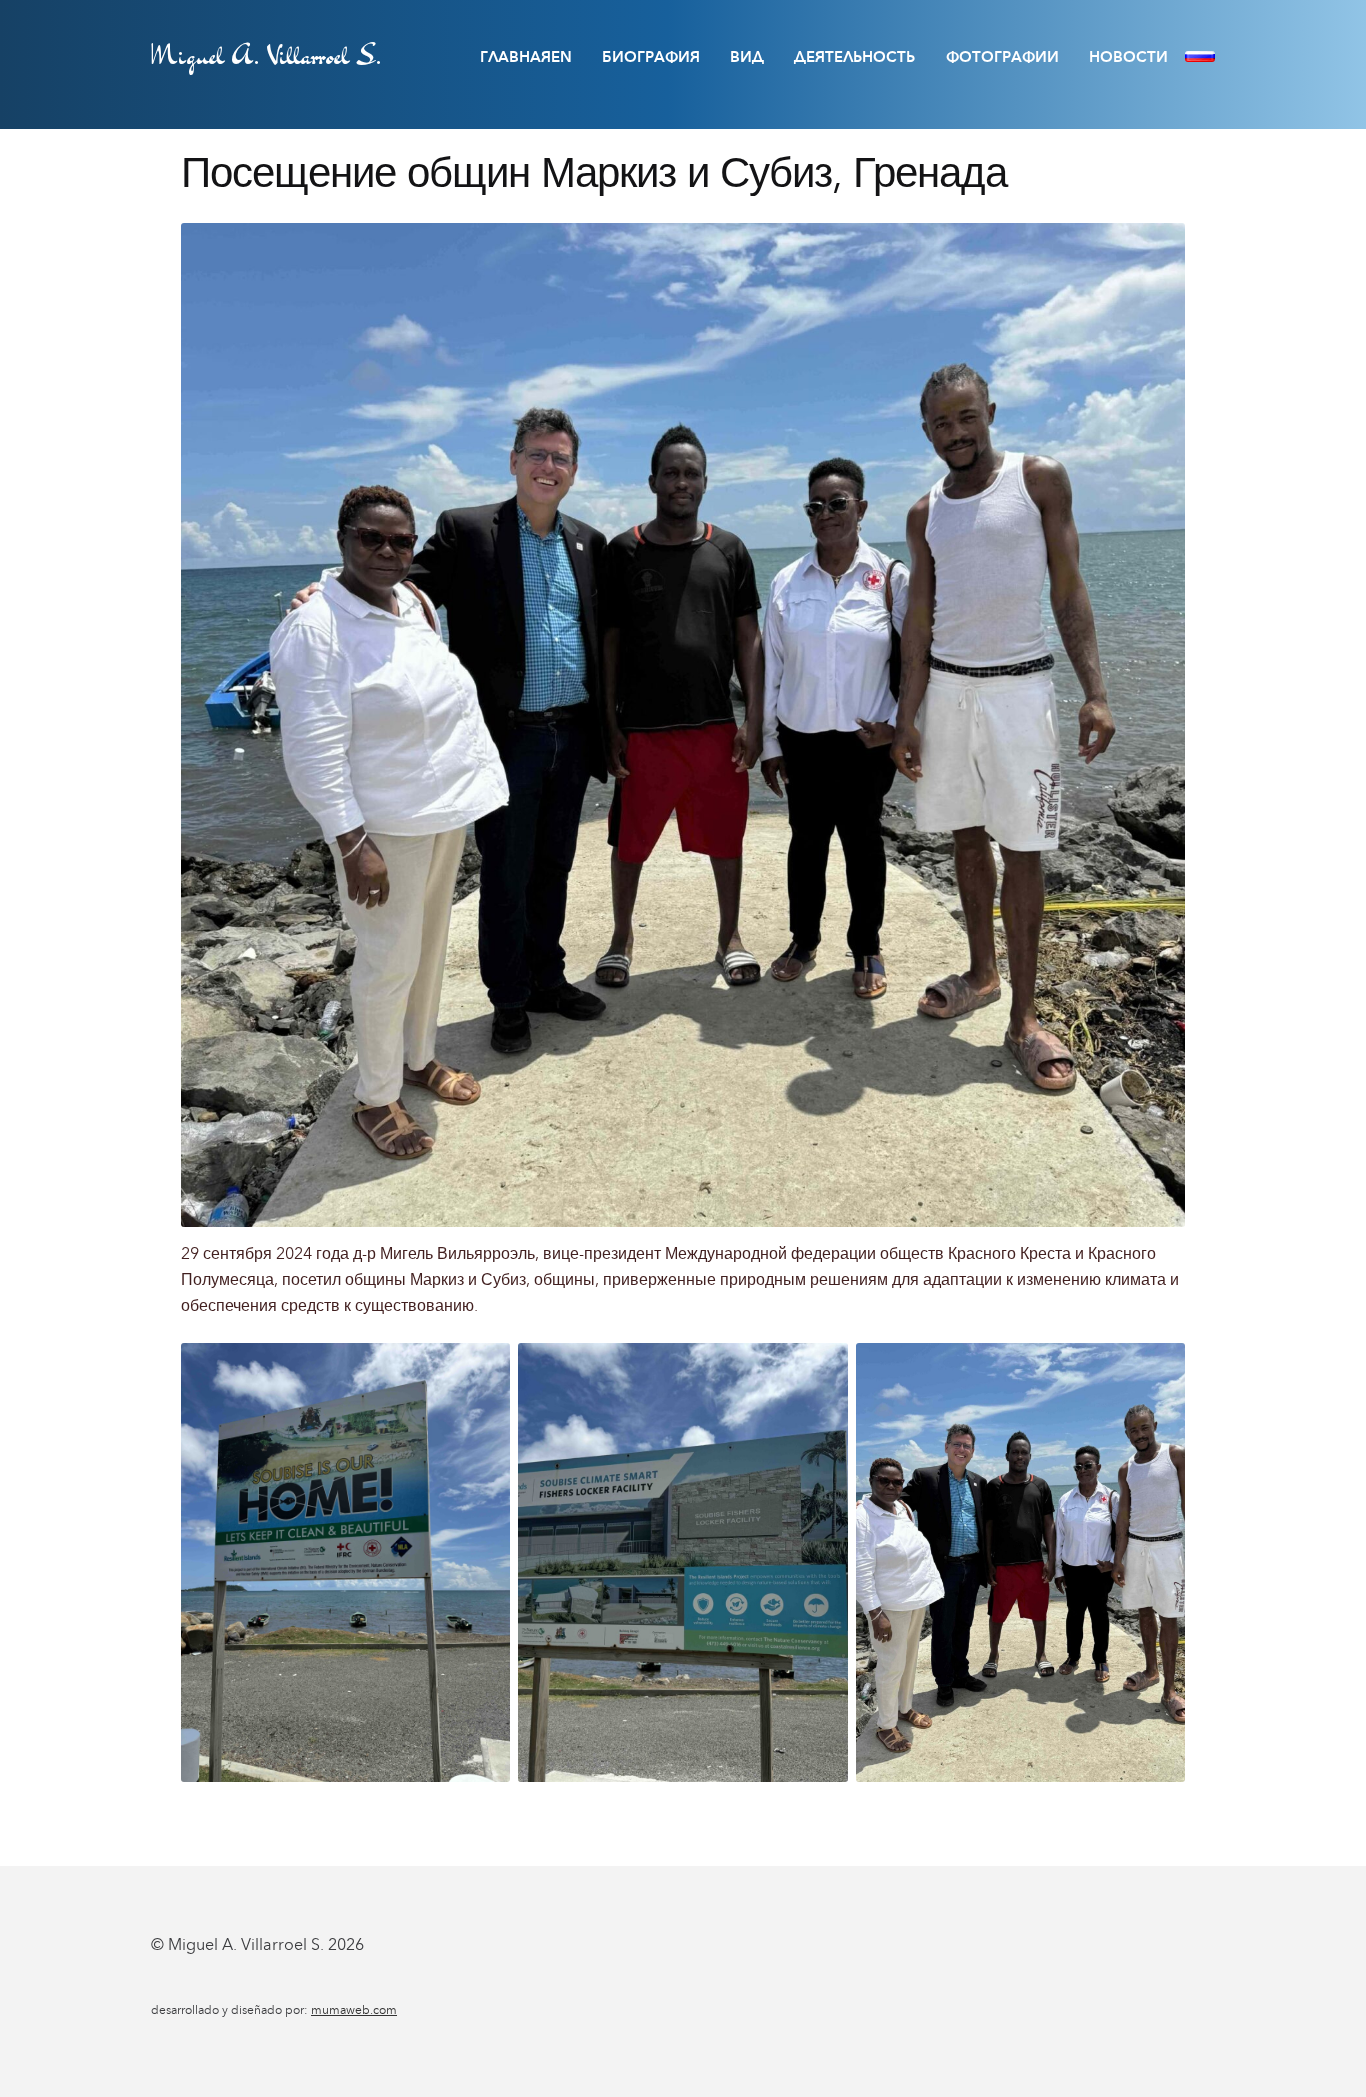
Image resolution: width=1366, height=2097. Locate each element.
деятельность (854, 57)
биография (651, 57)
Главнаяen (526, 57)
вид (747, 57)
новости (1128, 57)
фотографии (1002, 57)
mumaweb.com (354, 2010)
